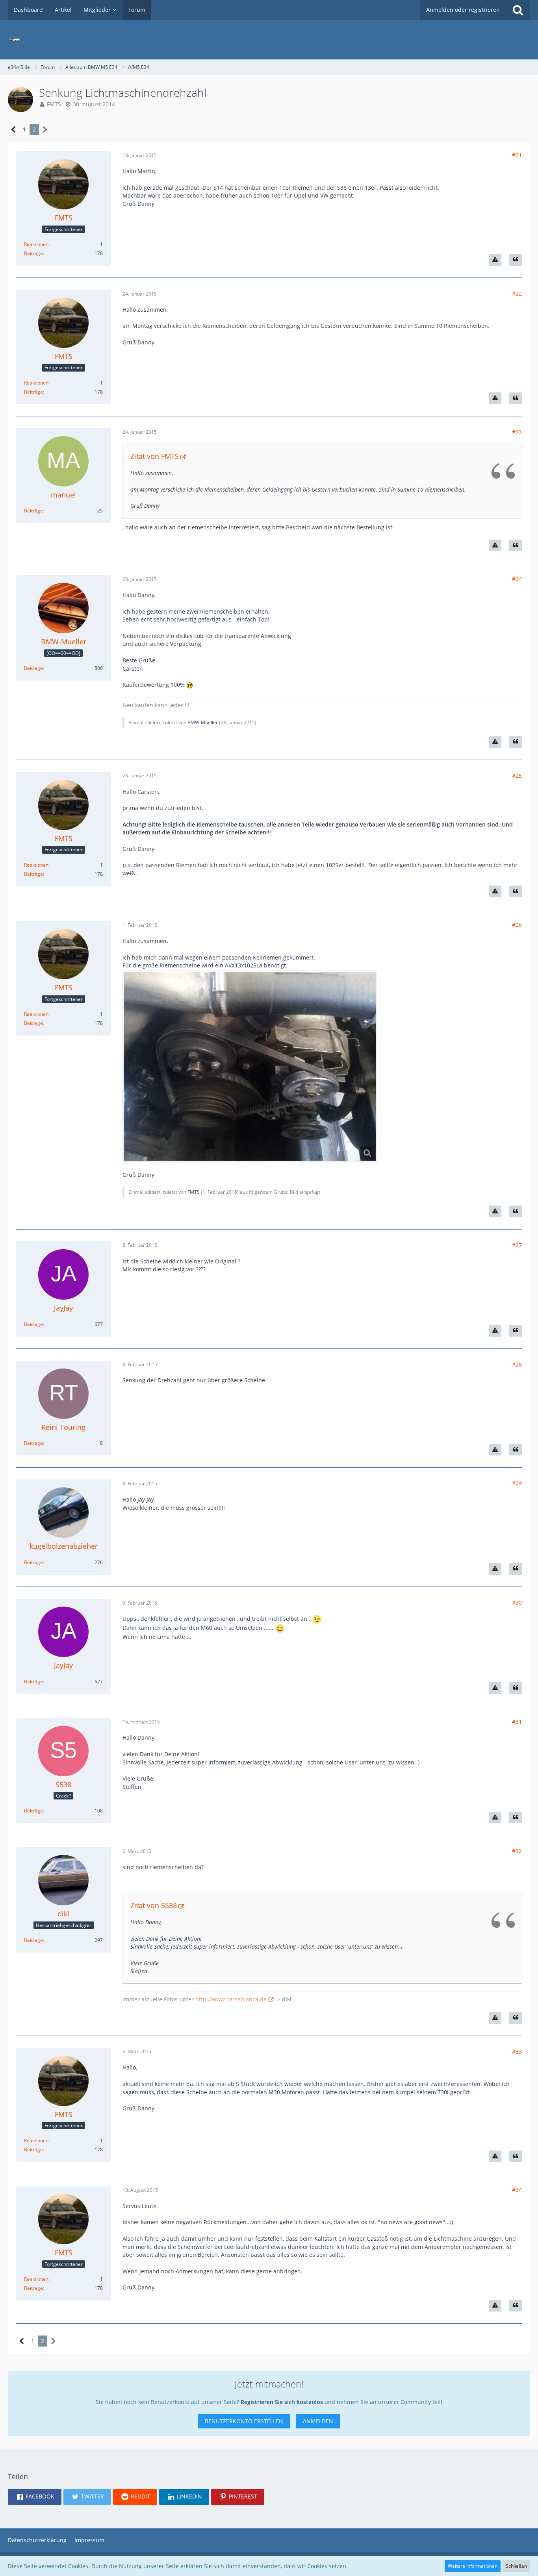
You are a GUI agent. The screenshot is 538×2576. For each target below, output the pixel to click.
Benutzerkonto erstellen (244, 2421)
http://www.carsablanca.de (231, 1999)
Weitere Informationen (473, 2566)
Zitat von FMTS (155, 456)
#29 (517, 1483)
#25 (517, 776)
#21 (517, 155)
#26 (517, 925)
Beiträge (33, 253)
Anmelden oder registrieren (463, 10)
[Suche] (518, 10)
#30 (517, 1602)
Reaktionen (36, 244)
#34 (517, 2190)
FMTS (54, 104)
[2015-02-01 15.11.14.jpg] (250, 1066)
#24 (517, 579)
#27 (517, 1245)
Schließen (516, 2566)
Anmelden (318, 2421)
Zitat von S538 (154, 1905)
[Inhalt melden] (495, 260)
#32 (517, 1851)
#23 (517, 432)
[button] (35, 2497)
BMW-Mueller (203, 722)
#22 (517, 293)
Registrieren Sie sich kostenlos (282, 2402)
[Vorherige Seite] (14, 130)
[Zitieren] (516, 260)
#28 (517, 1364)
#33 (517, 2052)
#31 (517, 1722)
